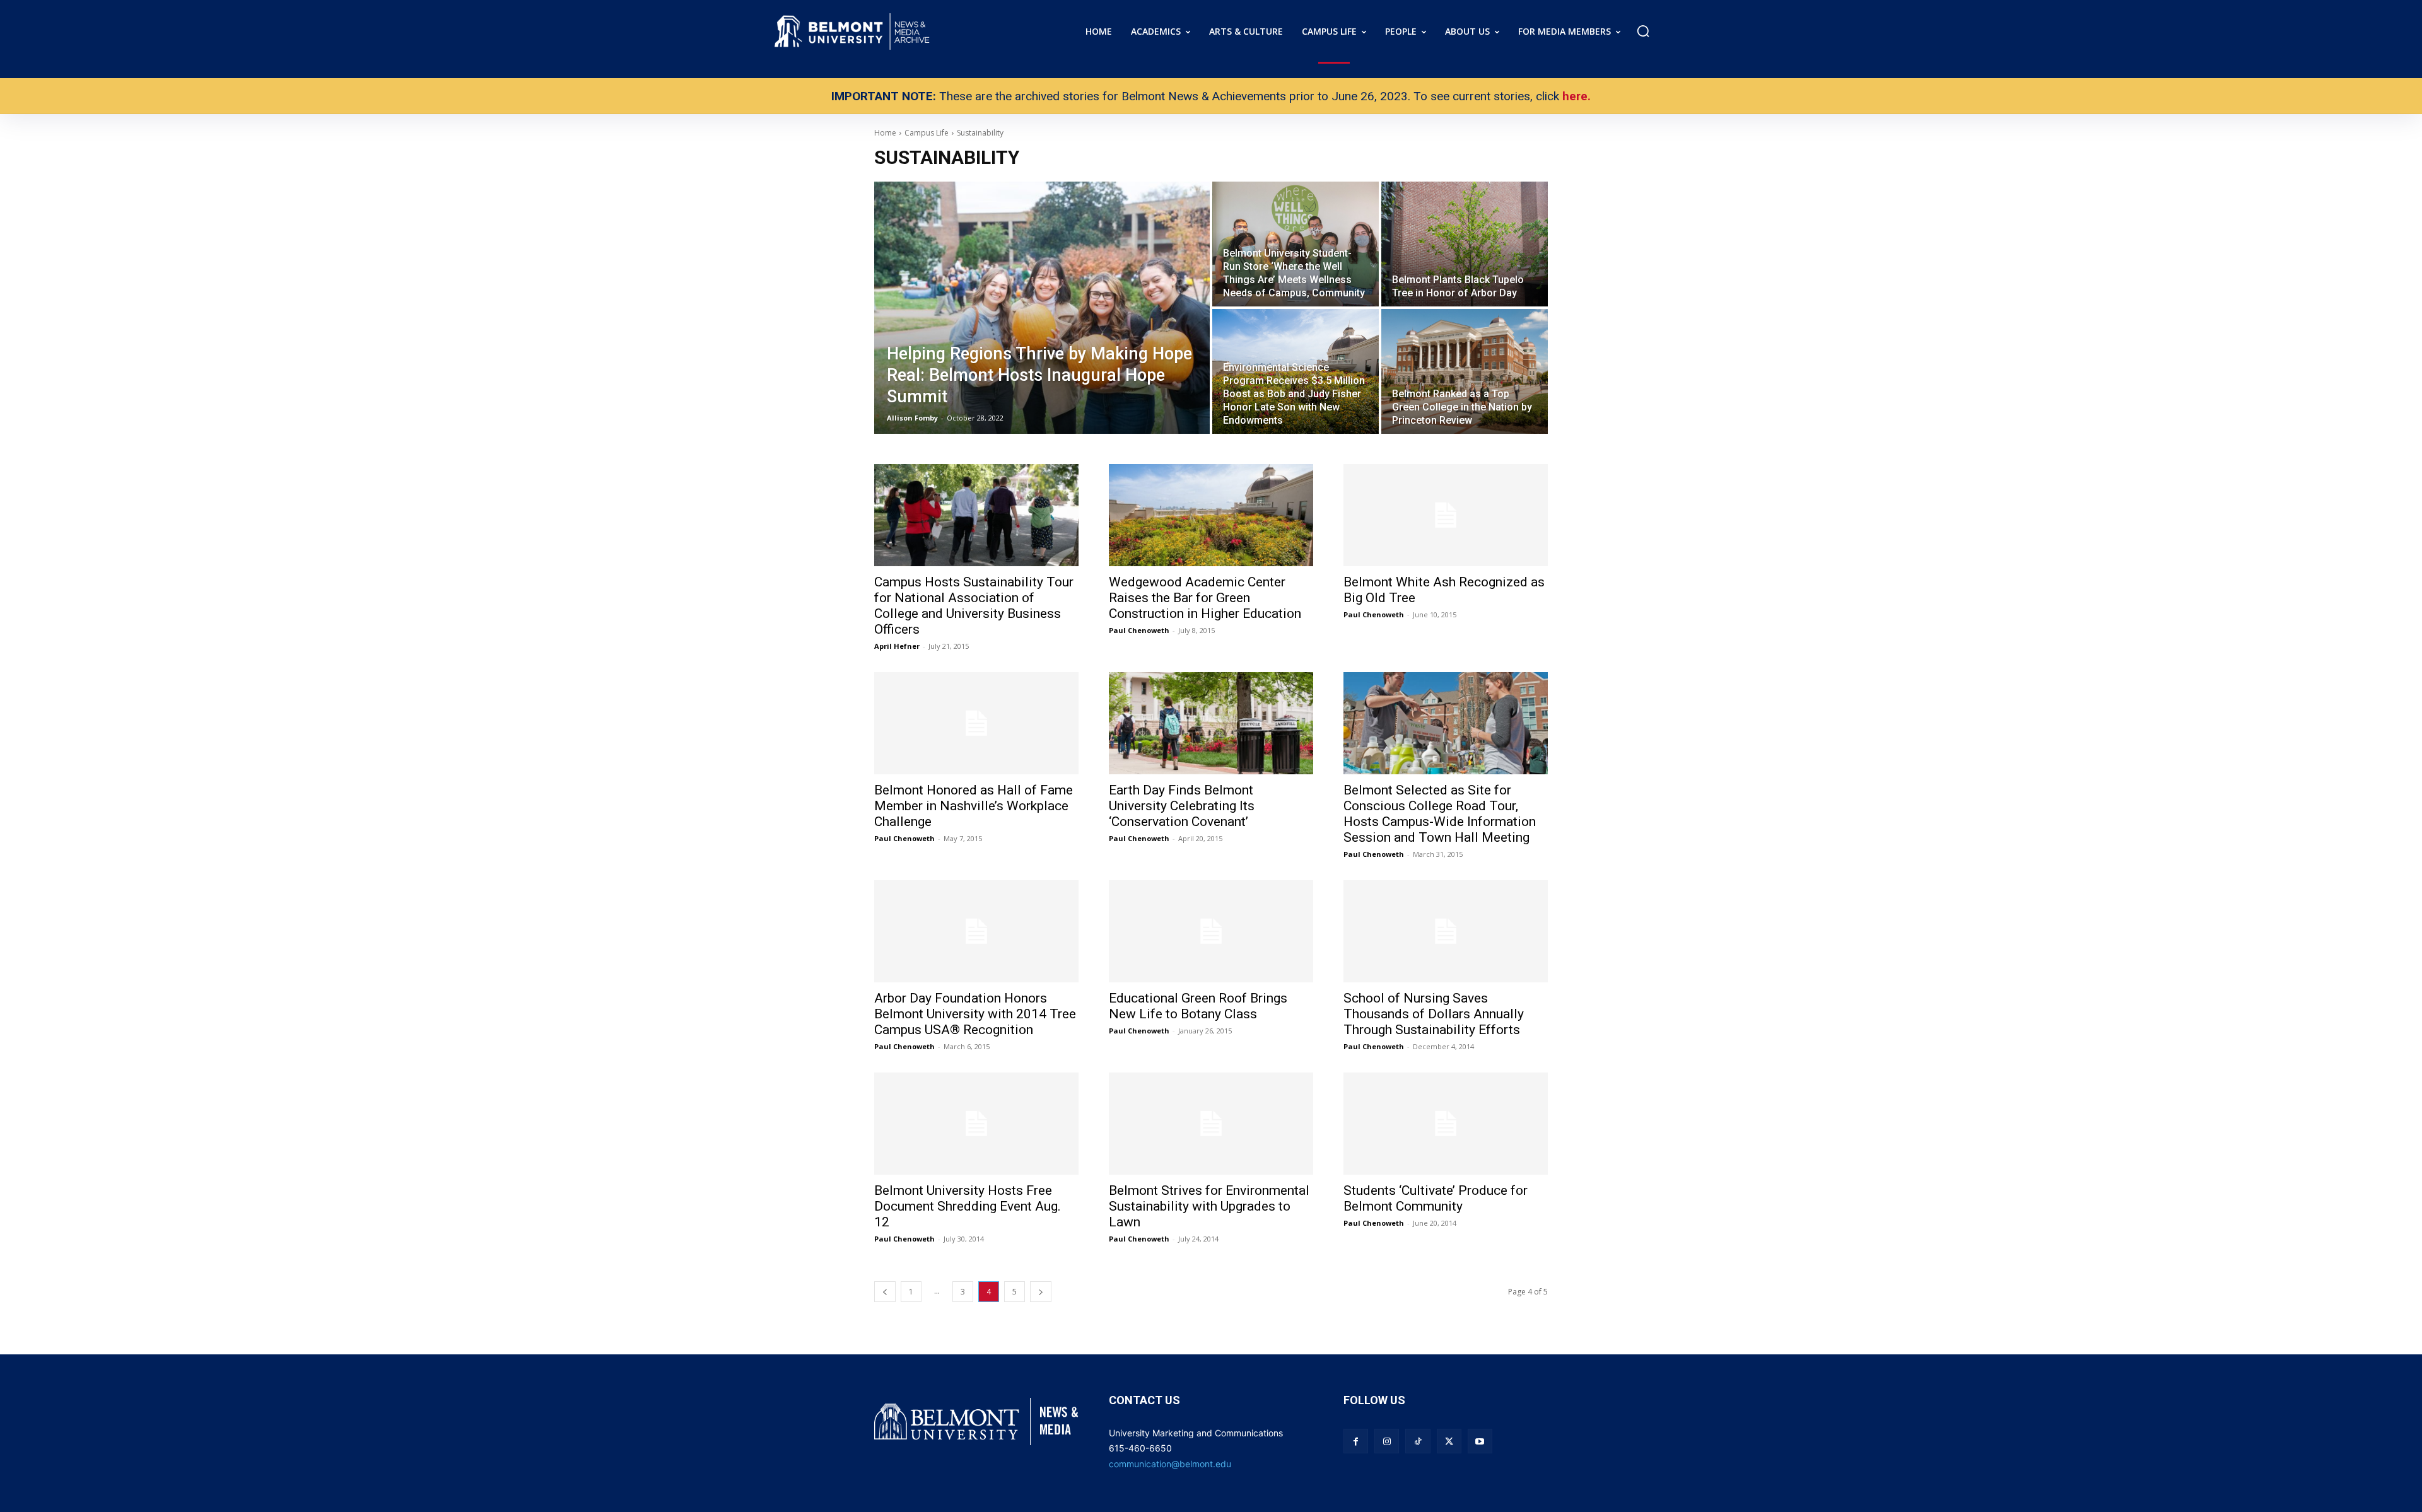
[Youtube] (1480, 1441)
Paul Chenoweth (1139, 630)
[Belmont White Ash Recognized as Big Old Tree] (1446, 515)
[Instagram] (1387, 1441)
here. (1577, 96)
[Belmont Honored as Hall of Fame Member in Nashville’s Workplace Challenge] (976, 723)
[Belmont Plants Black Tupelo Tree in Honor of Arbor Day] (1465, 244)
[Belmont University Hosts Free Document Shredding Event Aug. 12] (976, 1124)
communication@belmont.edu (1170, 1464)
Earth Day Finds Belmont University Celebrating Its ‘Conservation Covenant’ (1182, 806)
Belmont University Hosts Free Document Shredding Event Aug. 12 (968, 1206)
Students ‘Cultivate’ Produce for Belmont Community (1436, 1198)
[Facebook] (1356, 1441)
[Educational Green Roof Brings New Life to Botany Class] (1211, 931)
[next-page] (1041, 1292)
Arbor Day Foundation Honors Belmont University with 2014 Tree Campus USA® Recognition (975, 1014)
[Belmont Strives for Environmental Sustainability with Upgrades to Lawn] (1211, 1124)
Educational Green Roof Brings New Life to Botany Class (1198, 1006)
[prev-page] (885, 1292)
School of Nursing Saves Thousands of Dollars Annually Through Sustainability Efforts (1434, 1014)
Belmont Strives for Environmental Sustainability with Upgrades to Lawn (1209, 1206)
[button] (1643, 31)
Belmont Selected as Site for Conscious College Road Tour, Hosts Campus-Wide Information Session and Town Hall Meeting (1440, 814)
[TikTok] (1418, 1441)
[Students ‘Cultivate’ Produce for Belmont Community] (1446, 1124)
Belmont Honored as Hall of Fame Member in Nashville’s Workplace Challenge (974, 806)
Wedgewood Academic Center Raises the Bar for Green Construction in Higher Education (1205, 598)
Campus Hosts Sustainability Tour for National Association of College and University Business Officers (974, 606)
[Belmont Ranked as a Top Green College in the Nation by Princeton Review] (1465, 371)
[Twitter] (1449, 1441)
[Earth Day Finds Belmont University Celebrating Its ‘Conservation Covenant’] (1211, 723)
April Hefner (897, 646)
